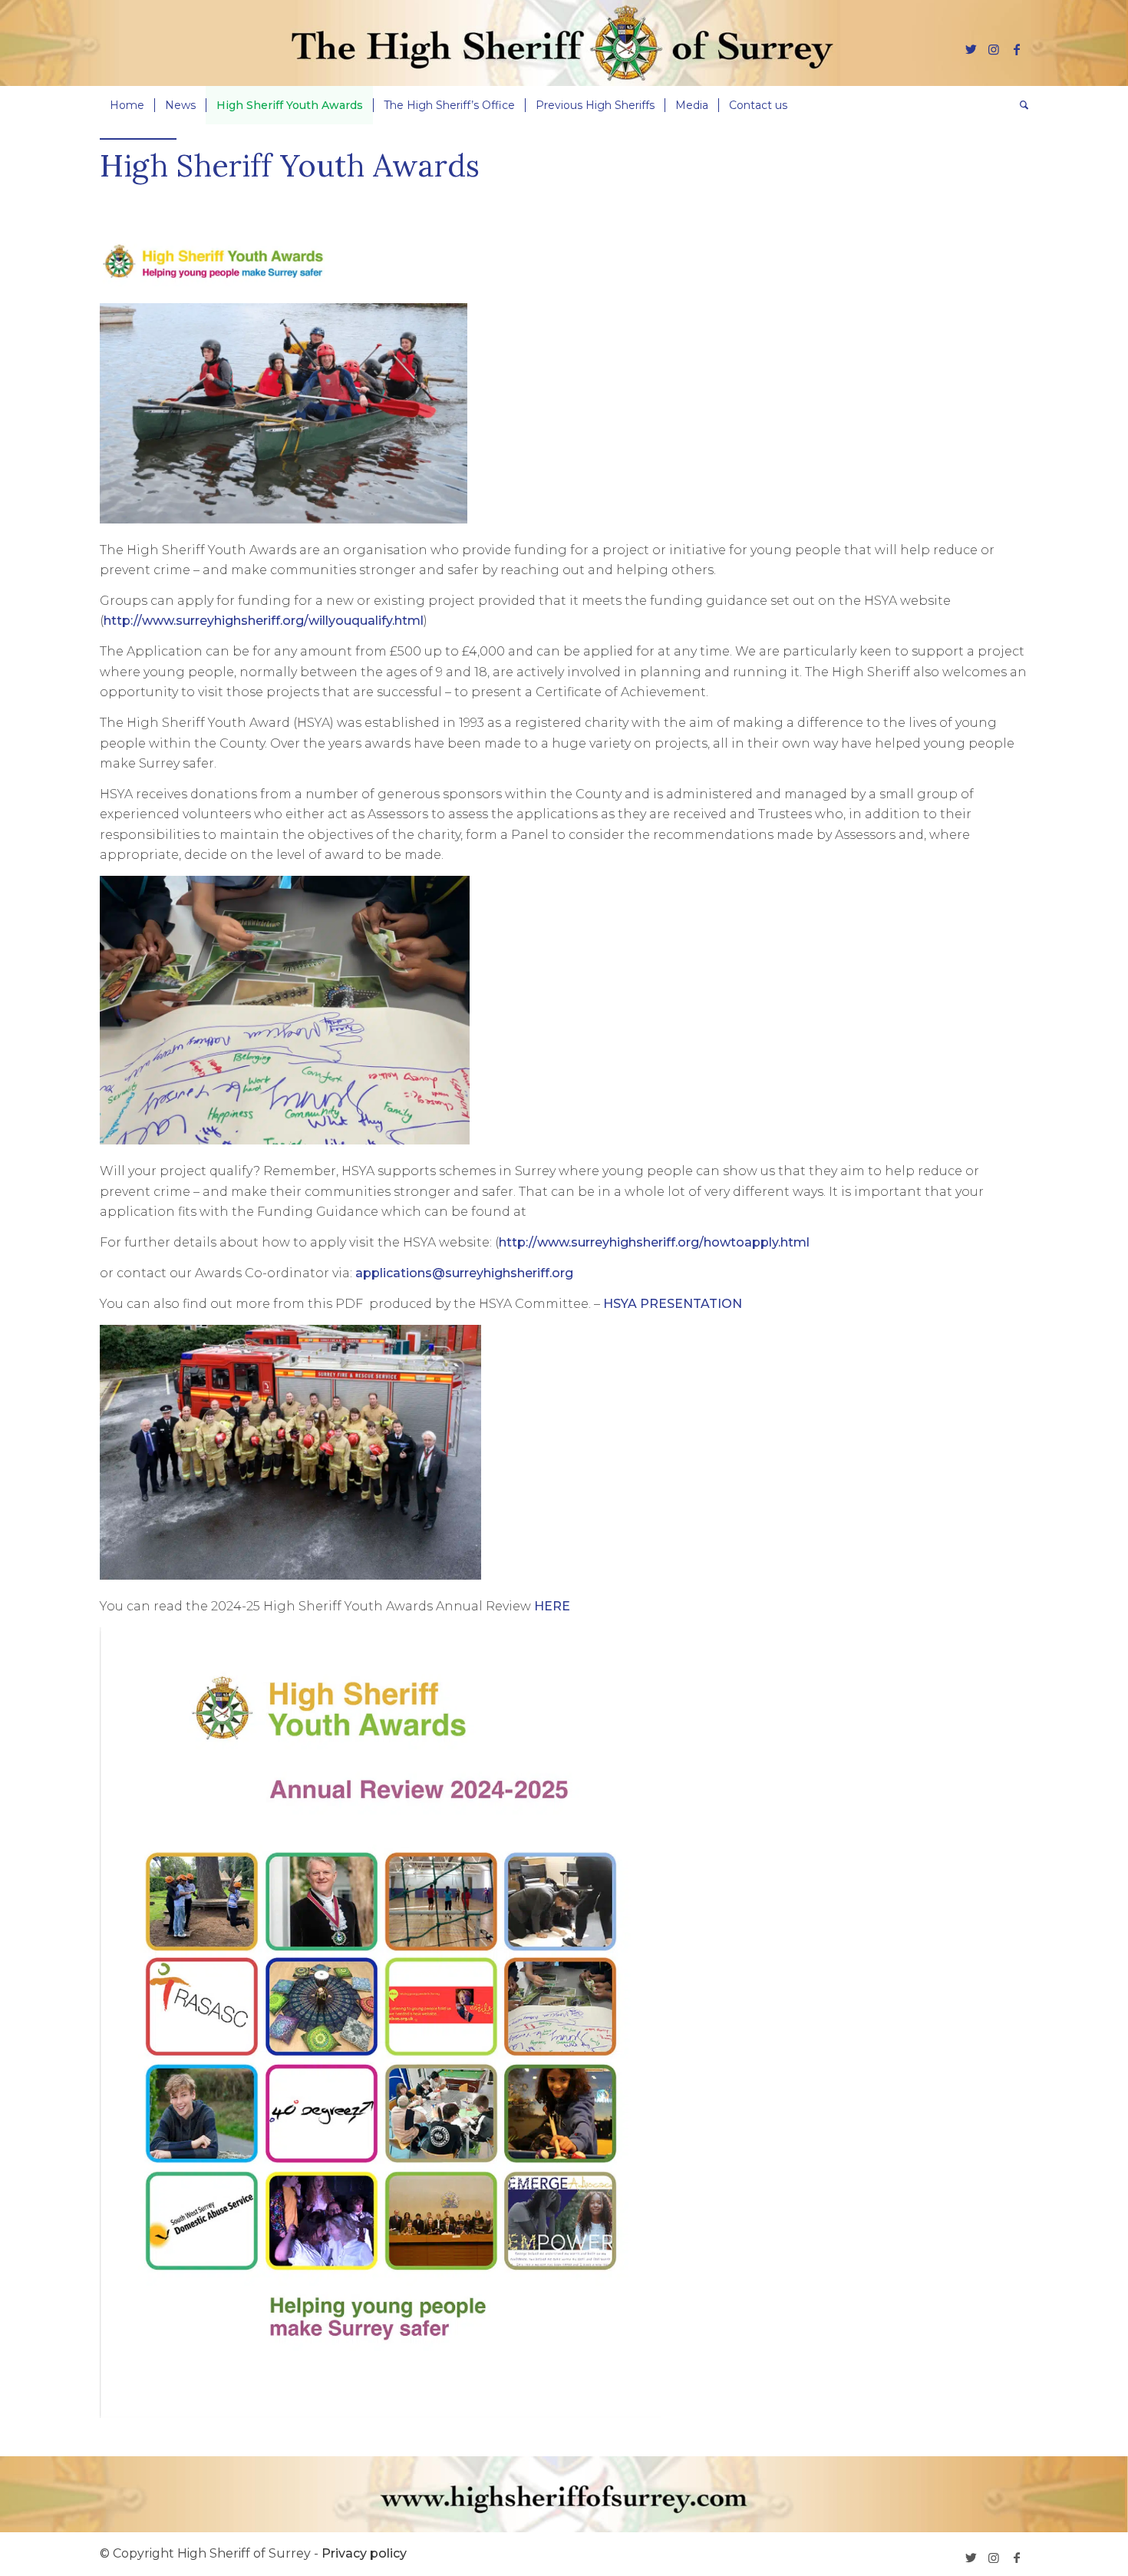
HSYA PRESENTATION (673, 1304)
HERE (552, 1606)
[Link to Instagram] (994, 49)
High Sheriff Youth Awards (290, 165)
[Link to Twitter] (971, 49)
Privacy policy (364, 2553)
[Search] (1019, 105)
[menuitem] (127, 105)
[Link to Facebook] (1017, 49)
